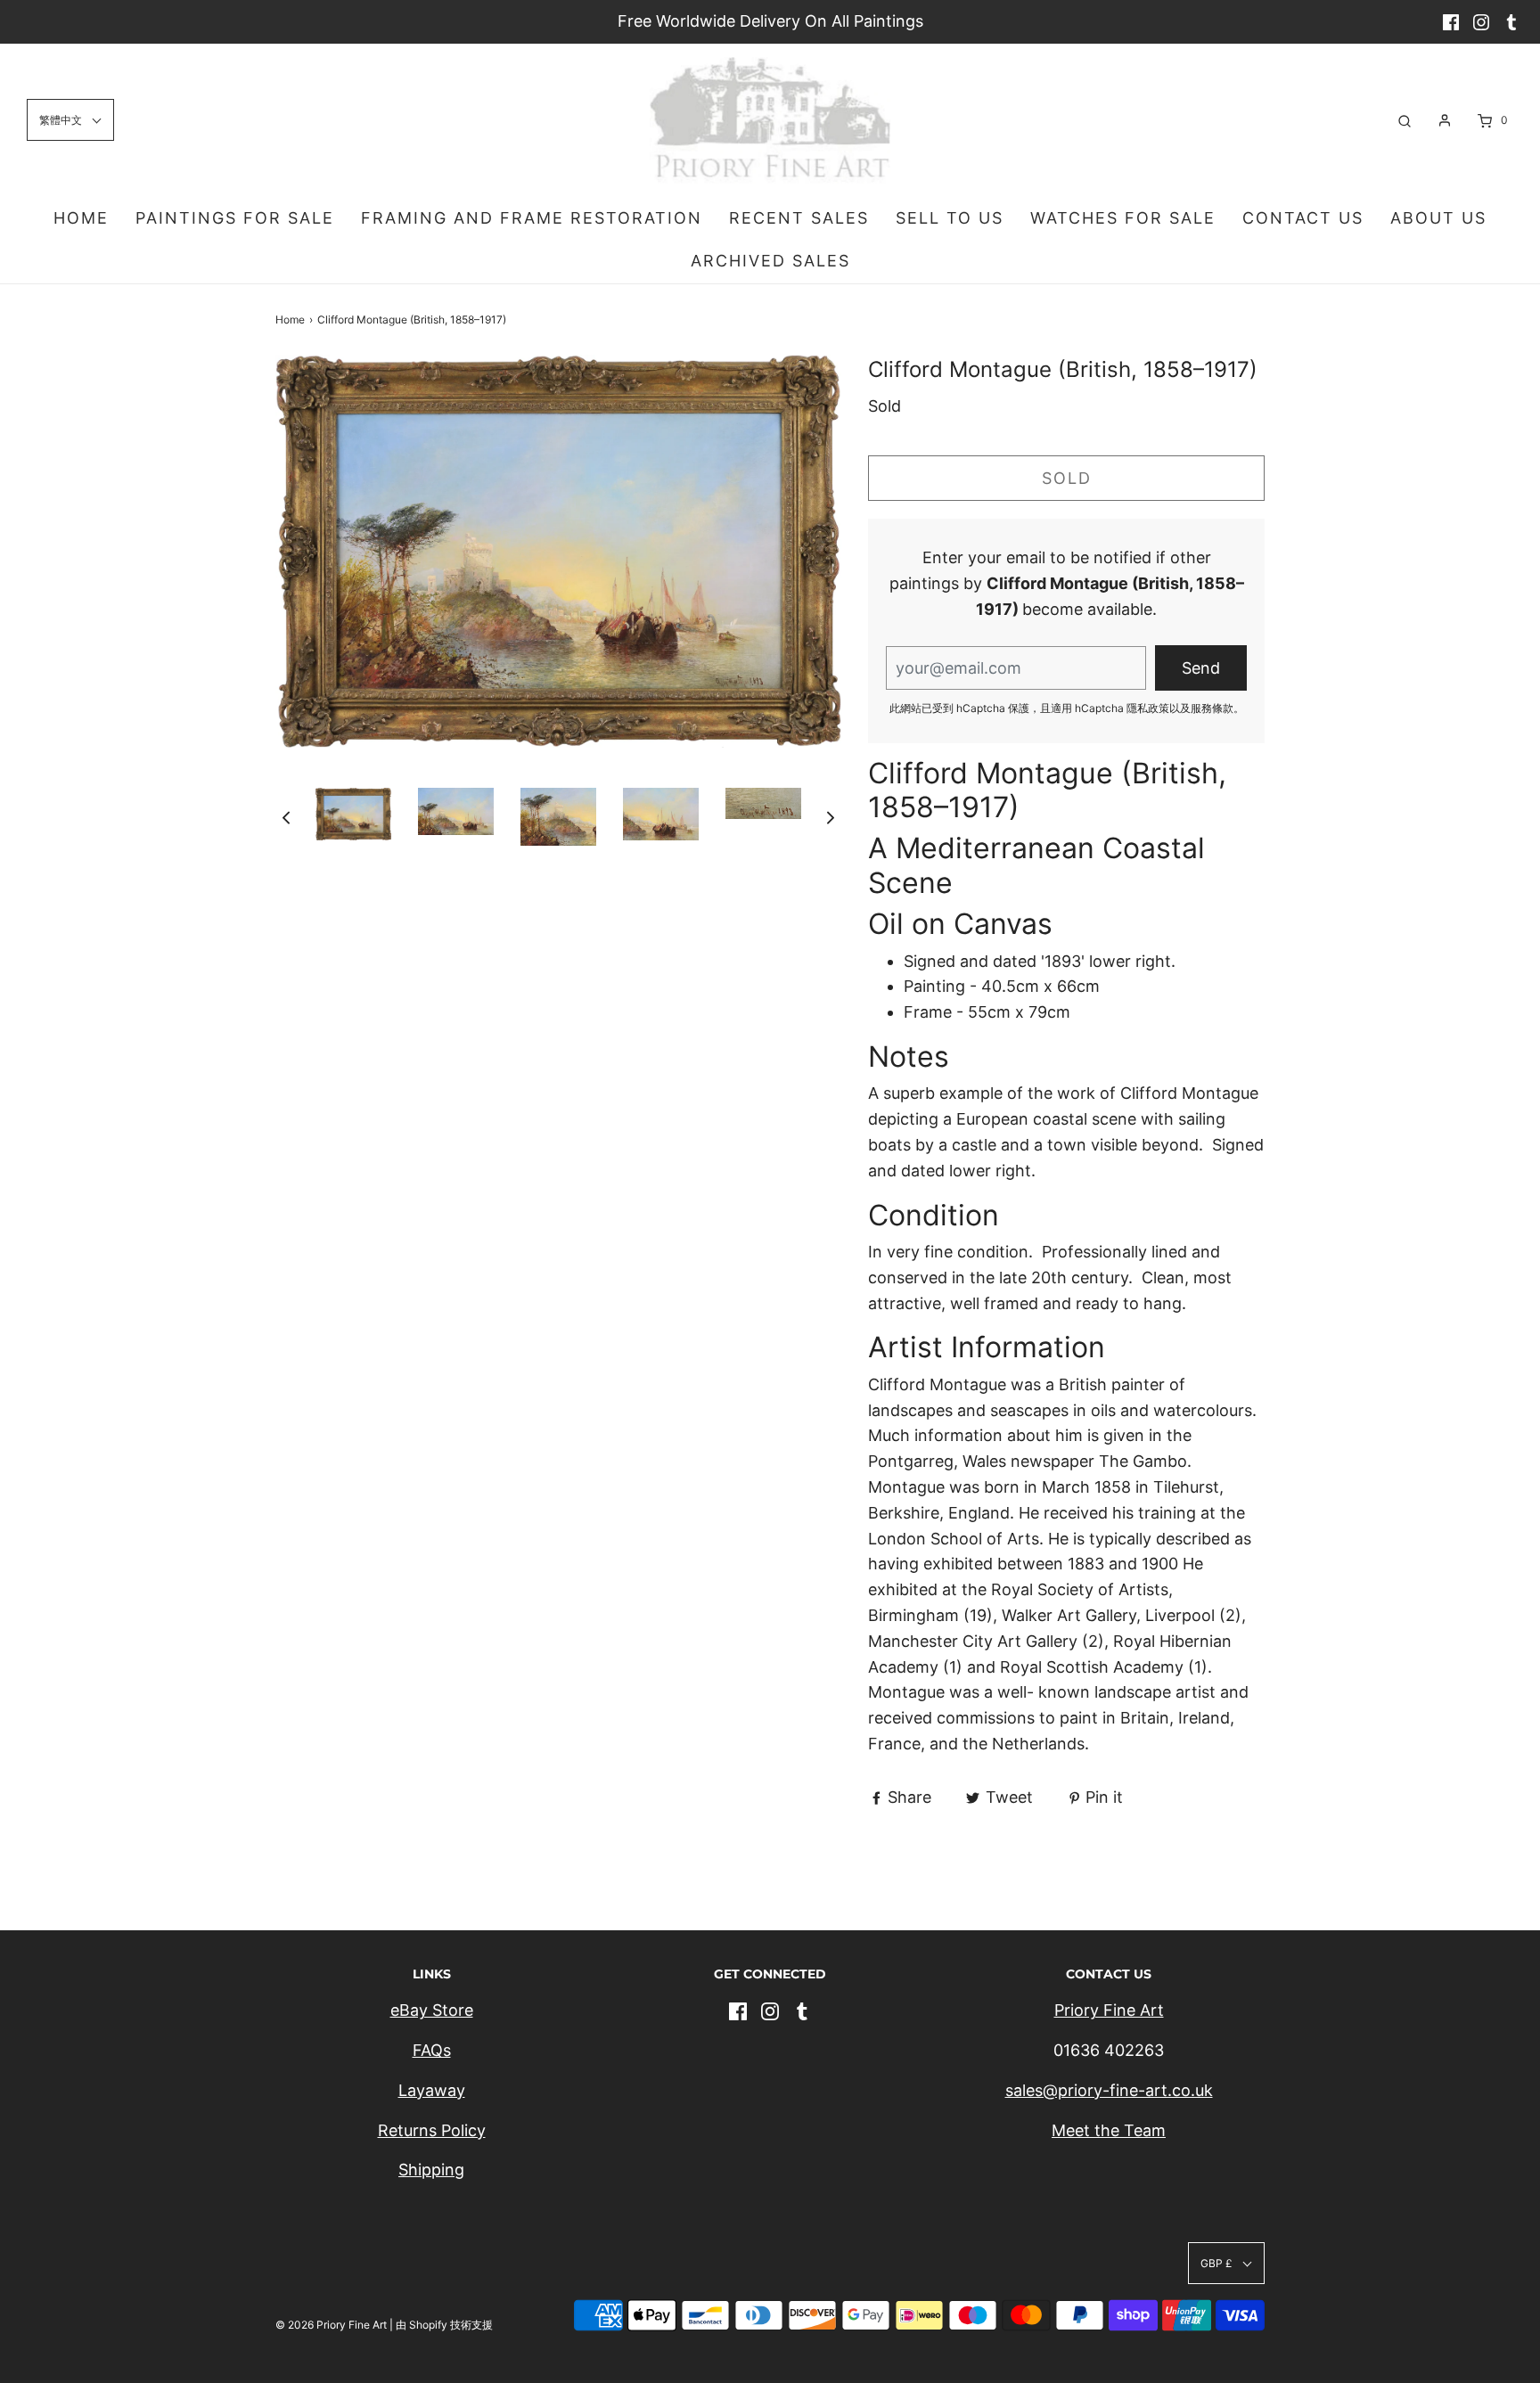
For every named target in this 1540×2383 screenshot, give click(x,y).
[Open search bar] (1405, 120)
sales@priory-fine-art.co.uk (1109, 2090)
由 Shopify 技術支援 (444, 2325)
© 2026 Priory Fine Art (331, 2325)
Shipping (431, 2170)
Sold (1067, 478)
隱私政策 (1148, 708)
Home (81, 218)
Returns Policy (432, 2130)
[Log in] (1445, 120)
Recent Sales (799, 218)
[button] (286, 817)
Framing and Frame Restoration (532, 218)
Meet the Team (1109, 2130)
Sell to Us (950, 218)
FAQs (432, 2050)
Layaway (432, 2090)
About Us (1438, 218)
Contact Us (1303, 218)
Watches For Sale (1123, 218)
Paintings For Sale (235, 218)
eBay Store (432, 2010)
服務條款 (1212, 708)
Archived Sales (770, 261)
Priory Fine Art (1109, 2010)
